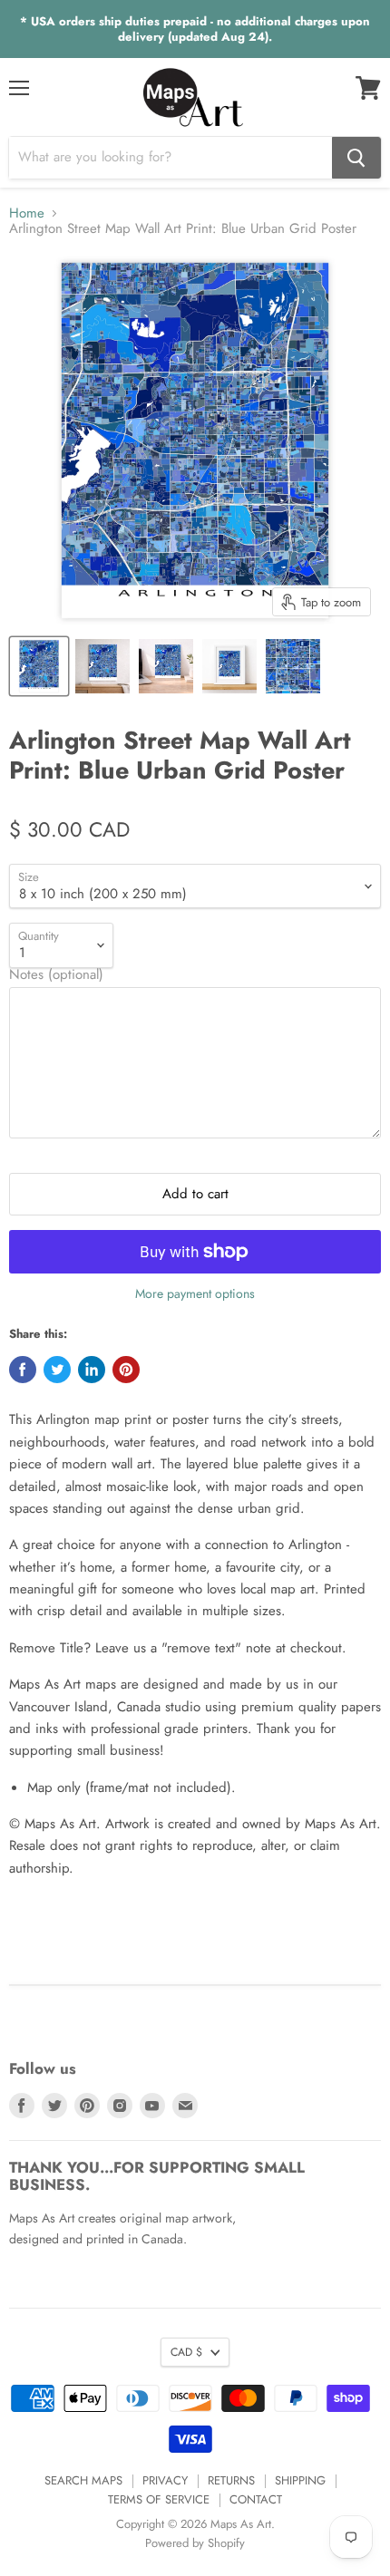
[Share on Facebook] (23, 1370)
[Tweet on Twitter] (57, 1370)
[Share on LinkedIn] (92, 1370)
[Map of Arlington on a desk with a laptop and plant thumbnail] (166, 666)
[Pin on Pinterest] (126, 1370)
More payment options (195, 1293)
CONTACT (256, 2499)
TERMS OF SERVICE (159, 2499)
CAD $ (186, 2352)
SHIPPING (300, 2480)
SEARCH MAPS (83, 2480)
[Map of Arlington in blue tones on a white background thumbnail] (39, 666)
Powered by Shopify (195, 2543)
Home (27, 213)
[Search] (356, 158)
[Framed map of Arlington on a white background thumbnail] (229, 666)
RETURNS (231, 2480)
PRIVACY (165, 2480)
